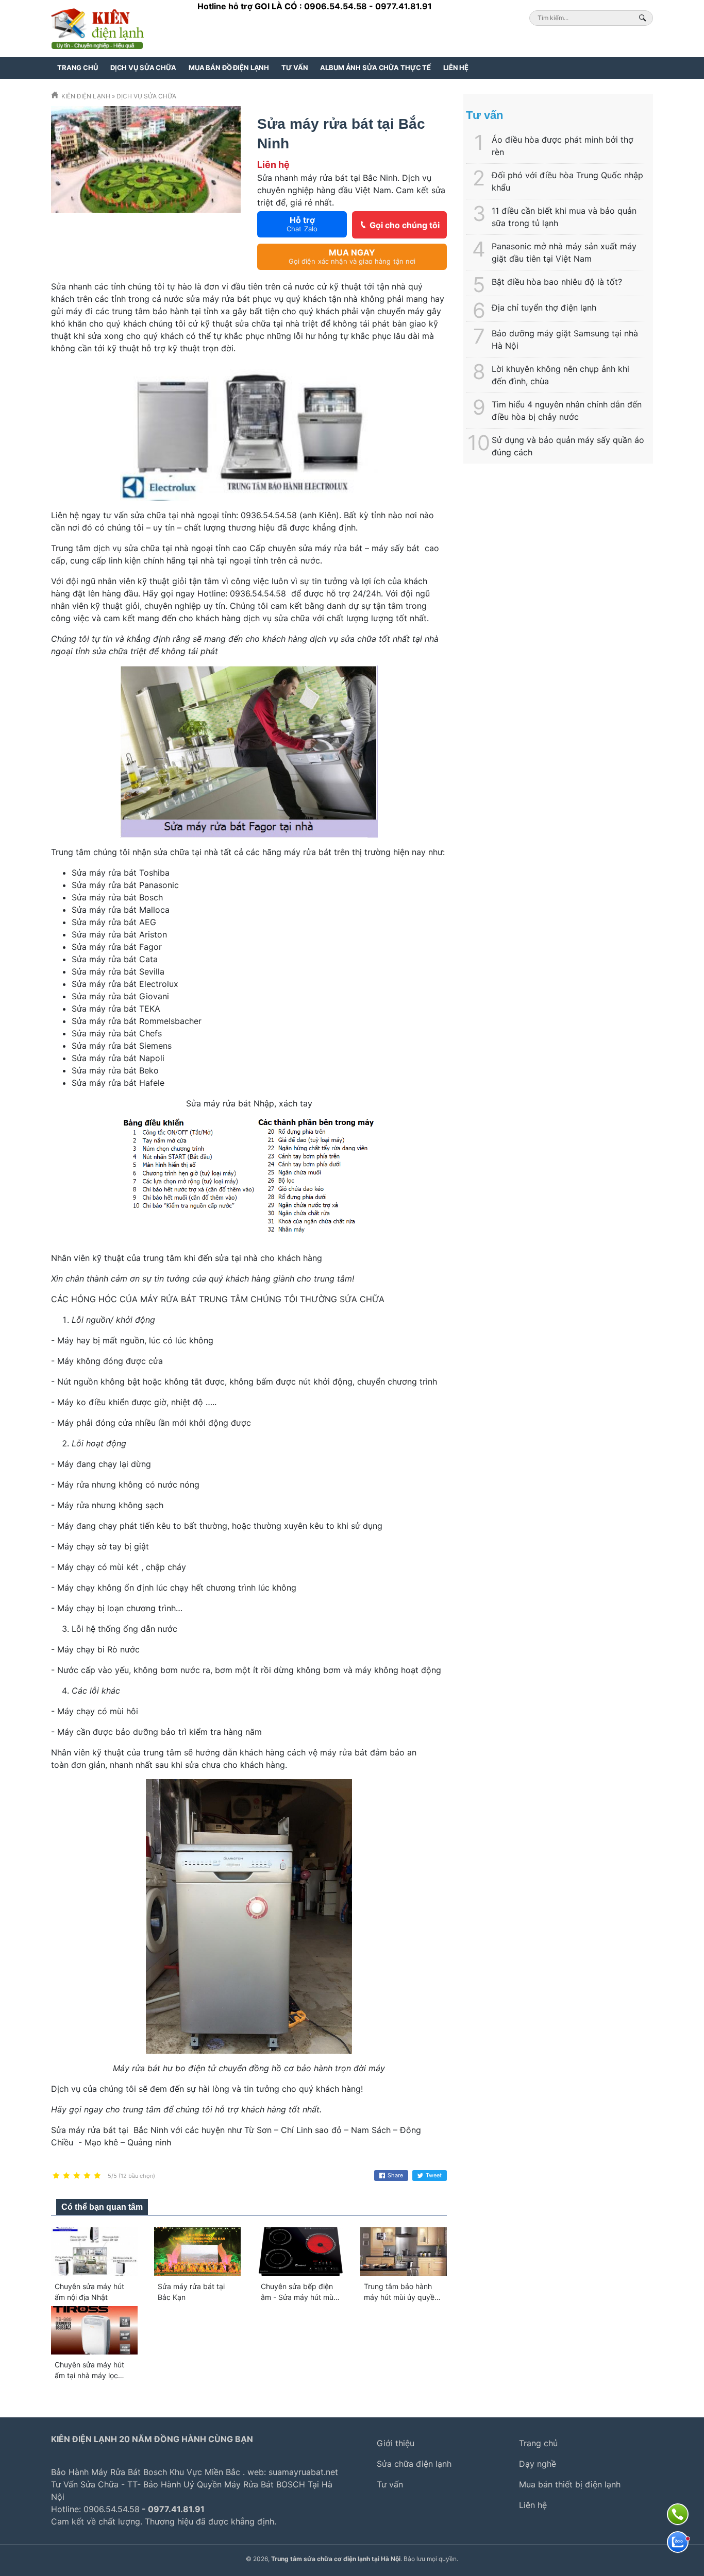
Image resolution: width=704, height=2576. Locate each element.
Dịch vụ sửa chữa (143, 67)
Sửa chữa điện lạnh (414, 2464)
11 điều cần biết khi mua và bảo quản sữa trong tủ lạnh (564, 217)
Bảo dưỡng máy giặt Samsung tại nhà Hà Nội (565, 339)
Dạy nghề (538, 2464)
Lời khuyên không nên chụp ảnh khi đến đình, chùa (560, 375)
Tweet (434, 2175)
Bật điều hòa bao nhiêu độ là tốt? (557, 282)
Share (395, 2175)
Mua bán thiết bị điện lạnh (570, 2484)
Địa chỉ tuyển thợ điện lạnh (544, 308)
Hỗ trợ (302, 224)
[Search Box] (644, 18)
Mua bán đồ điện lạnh (229, 67)
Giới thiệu (396, 2443)
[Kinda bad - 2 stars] (66, 2176)
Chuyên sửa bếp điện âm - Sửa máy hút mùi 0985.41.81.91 (298, 2297)
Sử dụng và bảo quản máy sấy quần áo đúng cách (568, 446)
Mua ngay (352, 256)
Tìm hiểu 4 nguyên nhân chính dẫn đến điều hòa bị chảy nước (567, 411)
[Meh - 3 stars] (77, 2176)
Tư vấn (295, 67)
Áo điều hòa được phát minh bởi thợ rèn (563, 146)
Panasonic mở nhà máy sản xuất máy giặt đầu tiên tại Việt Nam (564, 252)
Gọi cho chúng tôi (405, 225)
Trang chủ (78, 67)
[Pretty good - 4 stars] (87, 2176)
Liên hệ (456, 67)
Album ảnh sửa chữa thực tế (375, 67)
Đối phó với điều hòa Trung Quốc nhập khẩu (567, 181)
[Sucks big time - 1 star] (56, 2176)
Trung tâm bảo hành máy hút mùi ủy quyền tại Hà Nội (401, 2297)
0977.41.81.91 (404, 6)
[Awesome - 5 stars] (97, 2176)
